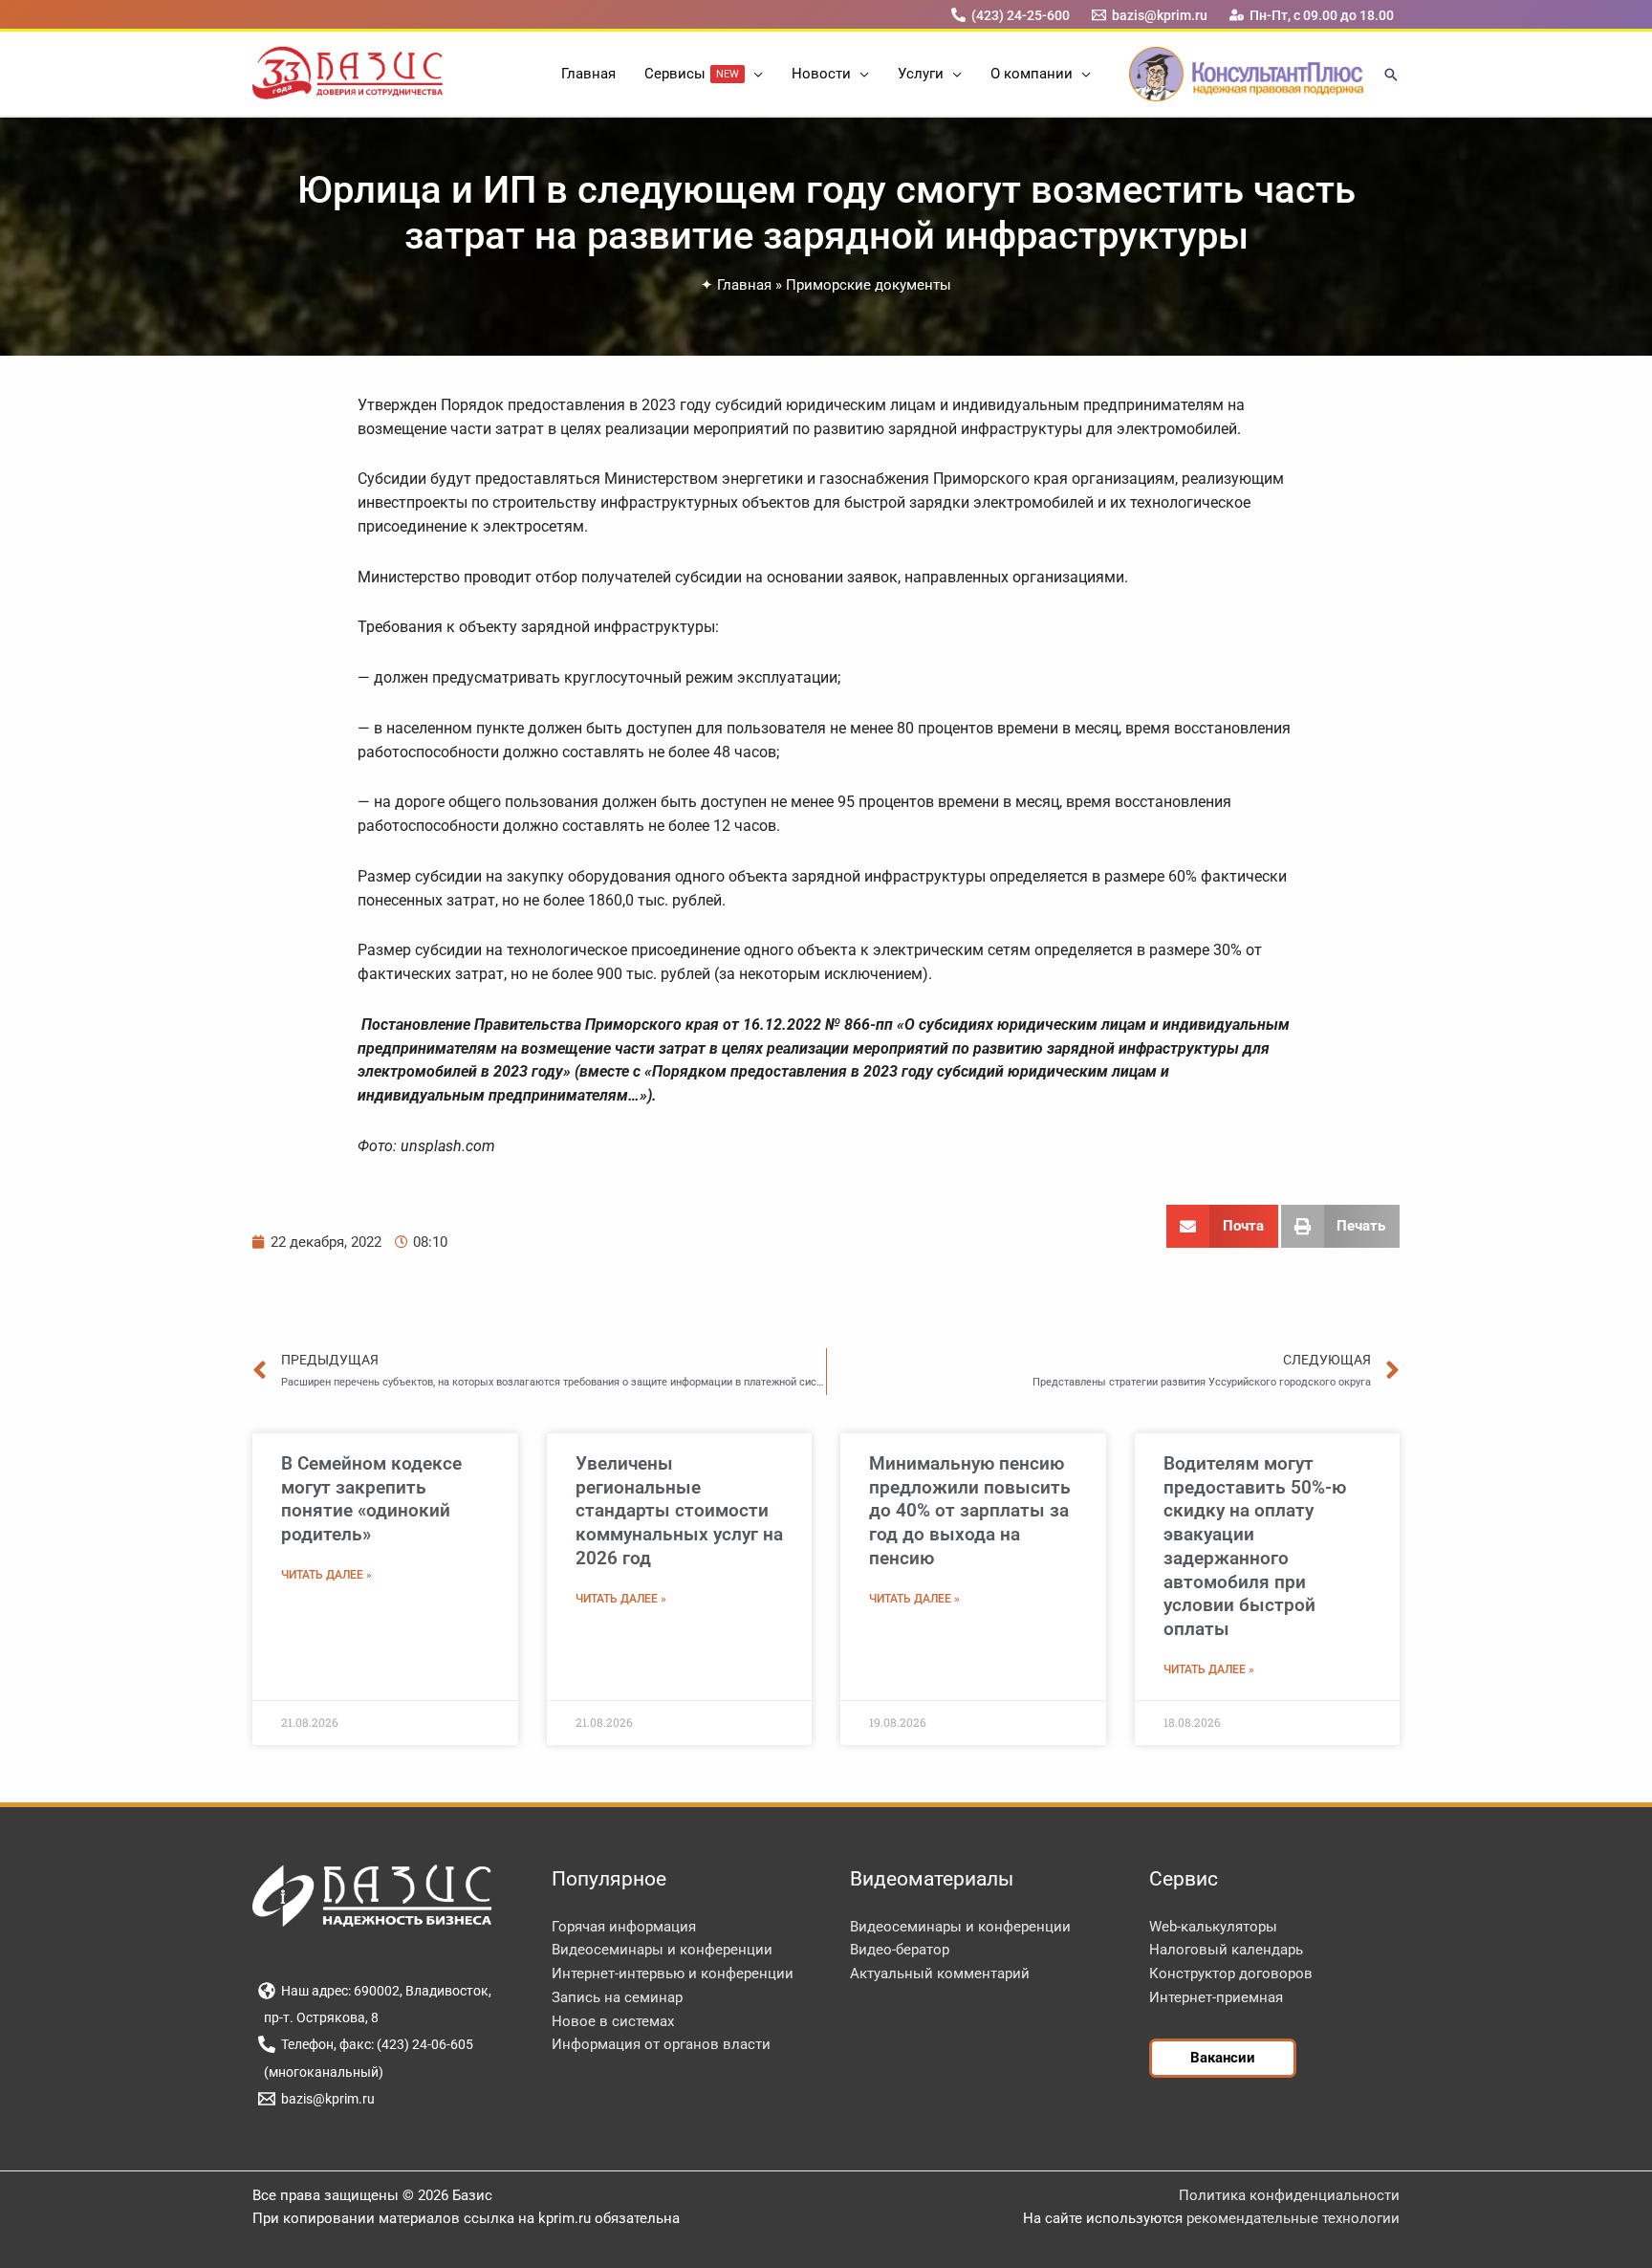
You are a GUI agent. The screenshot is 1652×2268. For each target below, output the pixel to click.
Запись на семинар (617, 1997)
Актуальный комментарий (940, 1974)
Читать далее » (326, 1575)
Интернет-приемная (1216, 1997)
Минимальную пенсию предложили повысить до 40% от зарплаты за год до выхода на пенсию (970, 1511)
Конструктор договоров (1231, 1974)
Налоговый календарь (1226, 1950)
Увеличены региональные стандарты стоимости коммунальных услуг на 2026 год (679, 1511)
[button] (754, 74)
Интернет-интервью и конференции (673, 1974)
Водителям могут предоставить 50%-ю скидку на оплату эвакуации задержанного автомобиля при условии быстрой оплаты (1255, 1546)
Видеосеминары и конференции (662, 1950)
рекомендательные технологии (1293, 2218)
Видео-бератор (900, 1950)
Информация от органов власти (661, 2044)
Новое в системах (613, 2021)
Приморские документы (869, 285)
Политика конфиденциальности (1289, 2195)
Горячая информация (624, 1927)
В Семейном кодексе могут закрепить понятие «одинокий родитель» (371, 1499)
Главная (744, 285)
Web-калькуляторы (1213, 1927)
